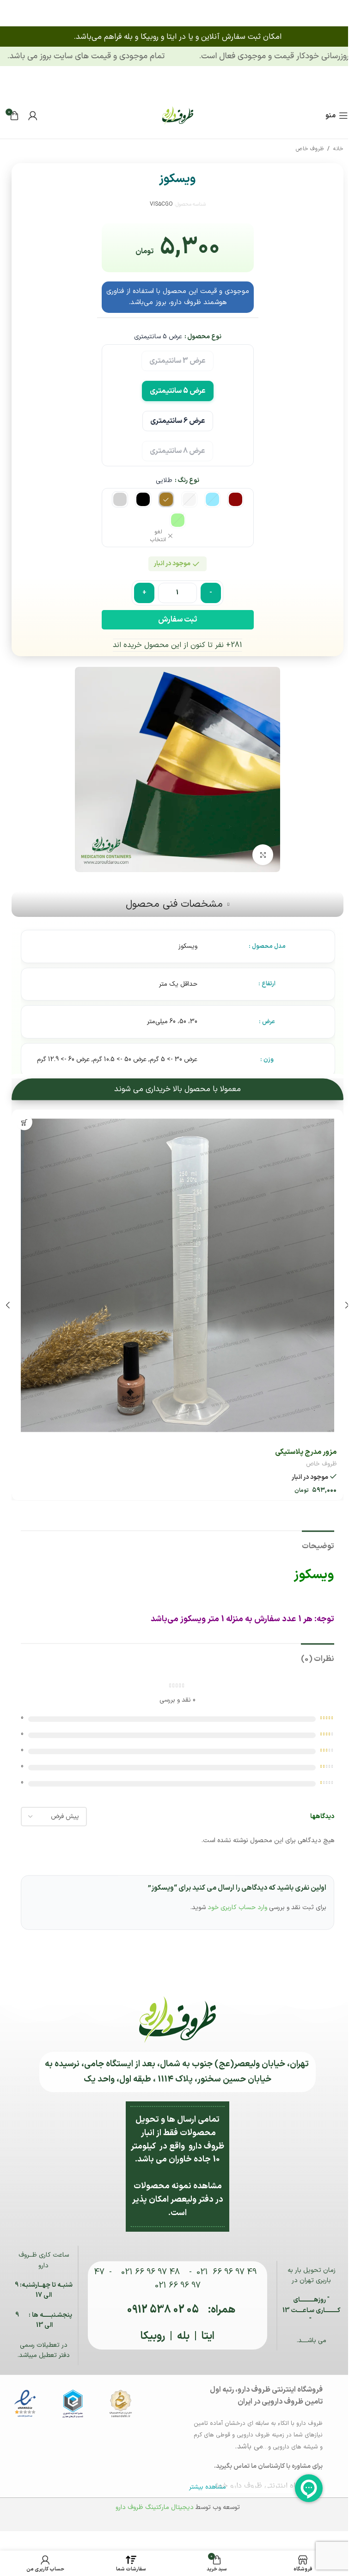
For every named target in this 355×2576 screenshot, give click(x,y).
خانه (331, 149)
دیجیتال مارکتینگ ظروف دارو (151, 2500)
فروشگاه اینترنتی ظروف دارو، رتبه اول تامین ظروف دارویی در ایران (263, 2389)
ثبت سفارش (174, 620)
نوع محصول (201, 337)
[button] (340, 1301)
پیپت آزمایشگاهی (303, 1445)
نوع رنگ (185, 480)
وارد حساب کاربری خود (234, 1901)
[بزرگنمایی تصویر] (260, 855)
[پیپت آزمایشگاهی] (174, 1272)
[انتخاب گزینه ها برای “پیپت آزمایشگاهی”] (24, 1122)
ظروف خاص (303, 149)
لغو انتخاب (155, 536)
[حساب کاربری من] (33, 116)
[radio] (174, 360)
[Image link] (174, 115)
